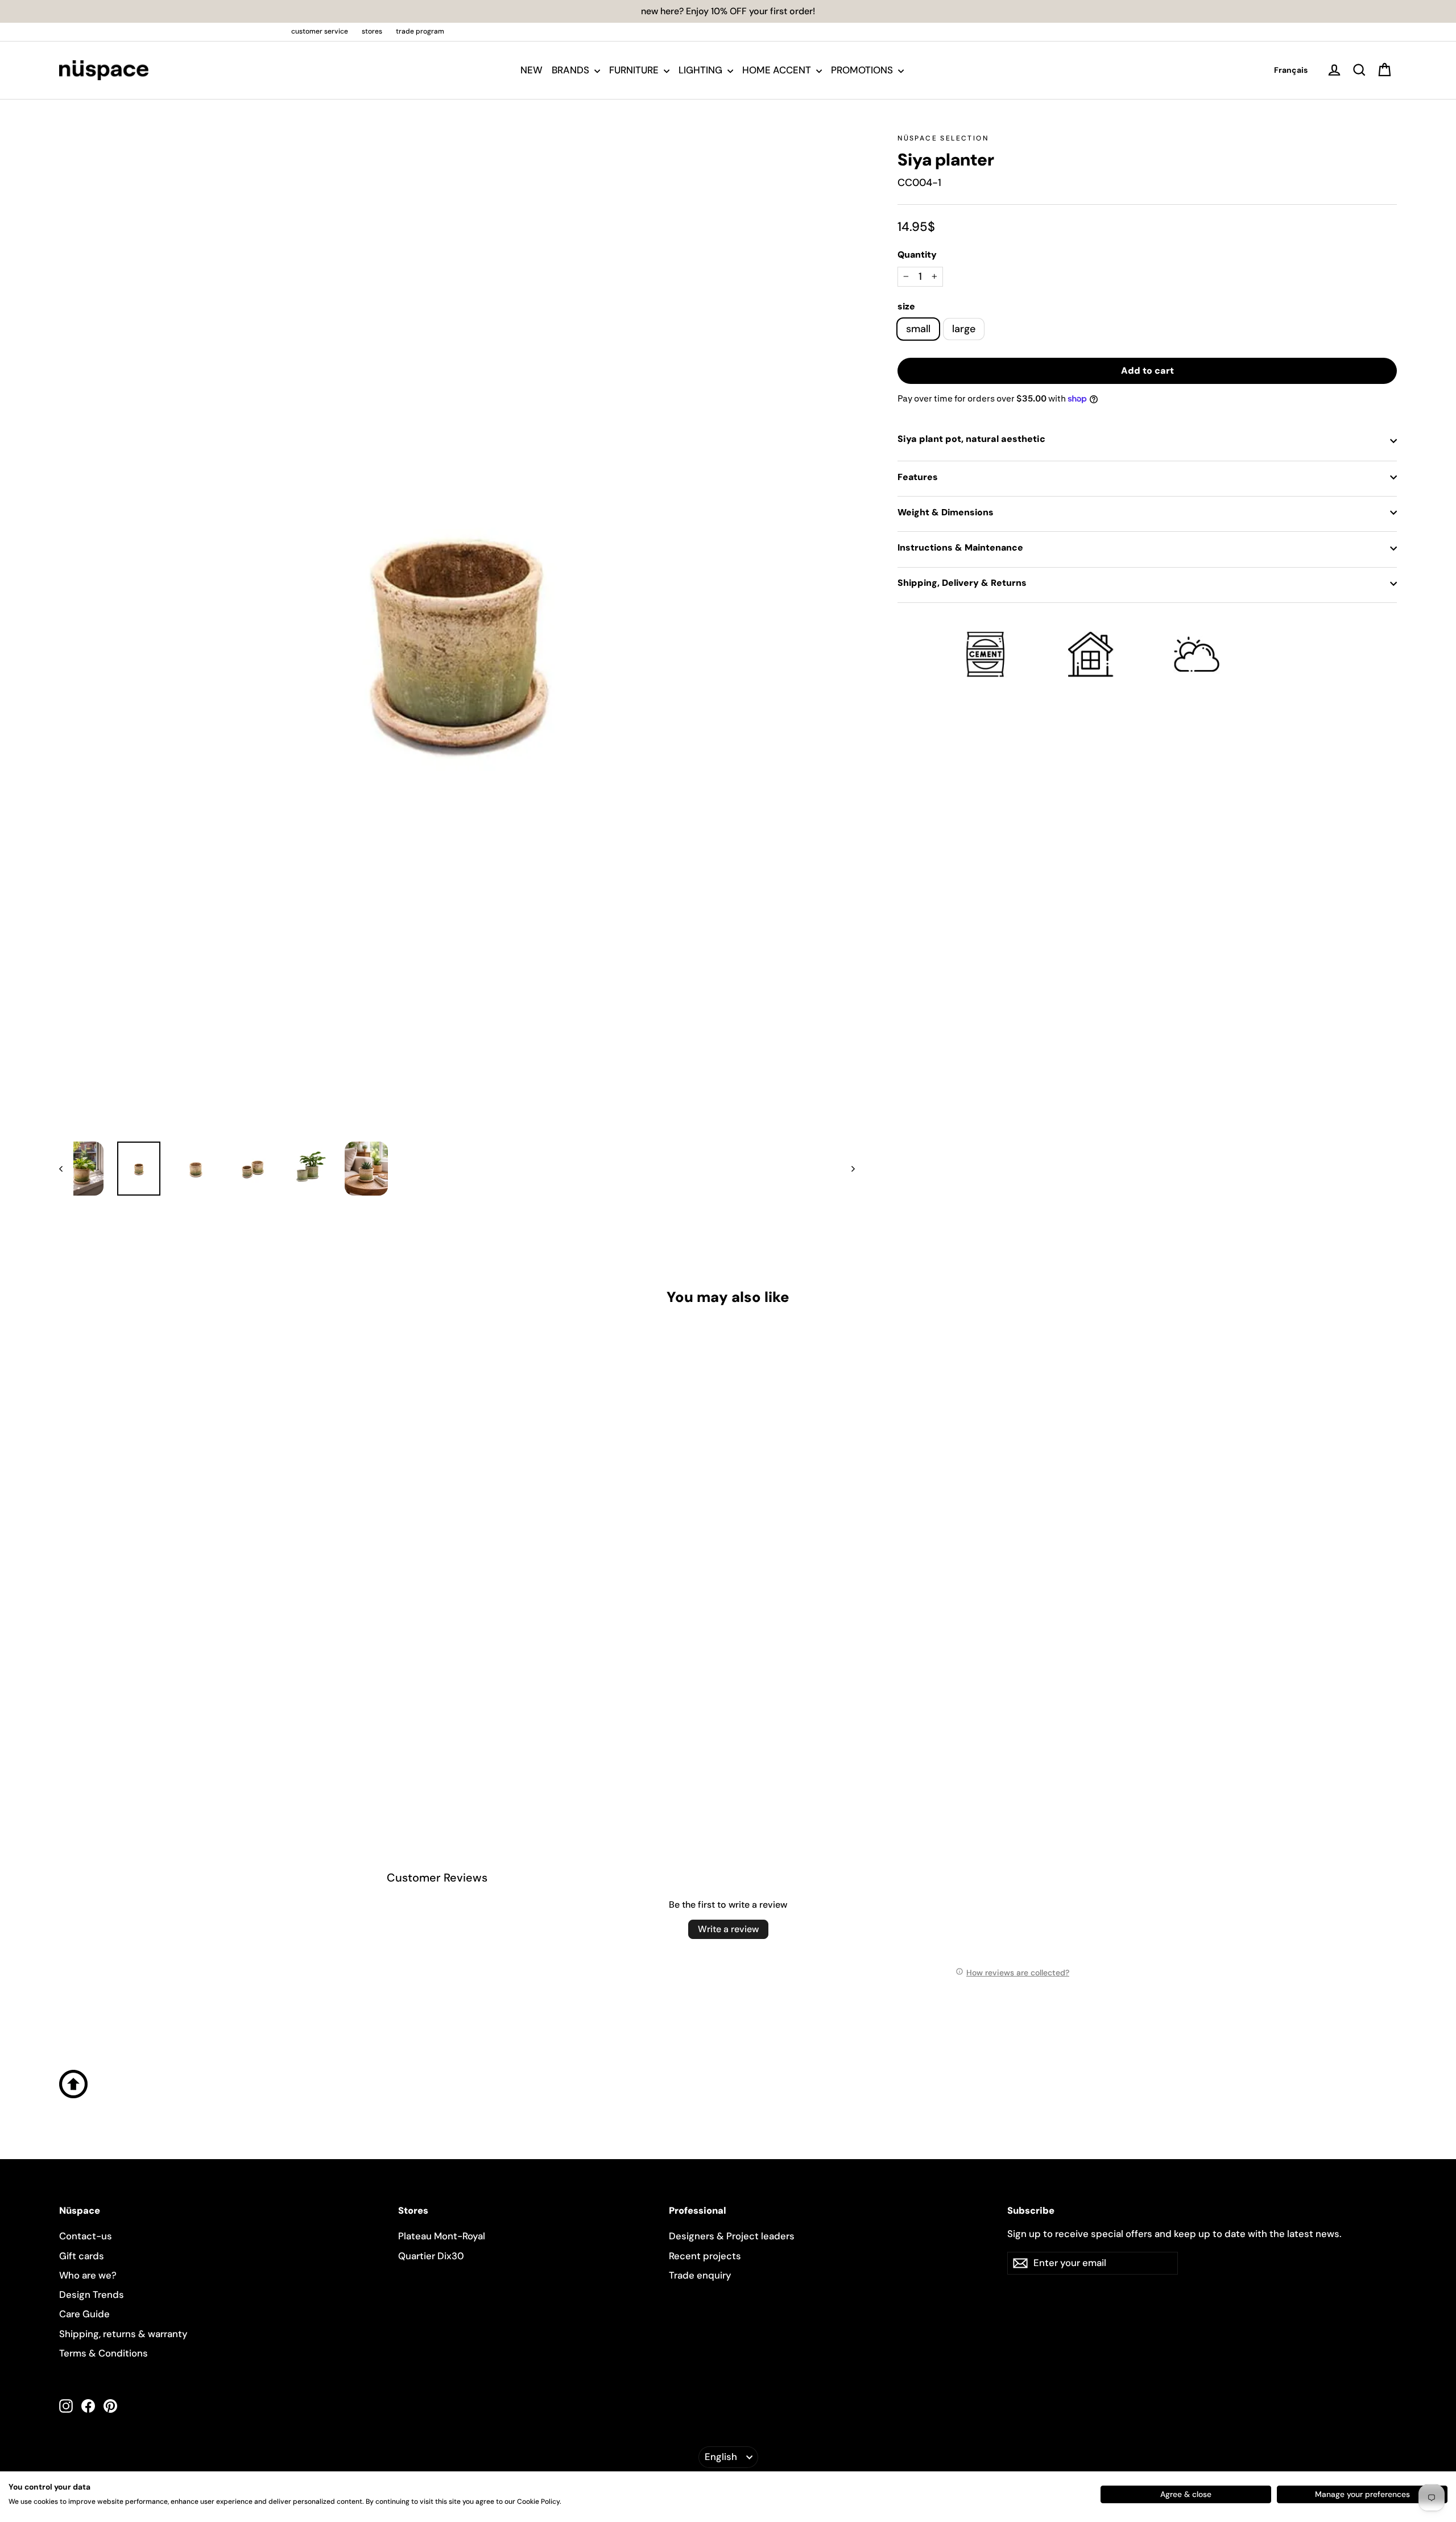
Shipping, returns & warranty (123, 2334)
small (918, 329)
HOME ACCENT (778, 70)
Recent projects (705, 2256)
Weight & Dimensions (946, 512)
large (964, 329)
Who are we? (88, 2275)
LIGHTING (702, 70)
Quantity (917, 255)
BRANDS (572, 70)
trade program (420, 31)
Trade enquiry (700, 2275)
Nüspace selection (943, 138)
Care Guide (84, 2314)
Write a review (728, 1929)
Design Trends (92, 2294)
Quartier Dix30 (431, 2256)
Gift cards (82, 2256)
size (906, 307)
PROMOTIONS (863, 70)
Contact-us (86, 2236)
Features (918, 477)
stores (372, 31)
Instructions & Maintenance (960, 547)
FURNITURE (635, 70)
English (721, 2457)
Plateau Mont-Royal (442, 2236)
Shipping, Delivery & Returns (962, 583)
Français (1291, 70)
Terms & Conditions (104, 2353)
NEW (531, 70)
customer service (320, 31)
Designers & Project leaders (732, 2236)
